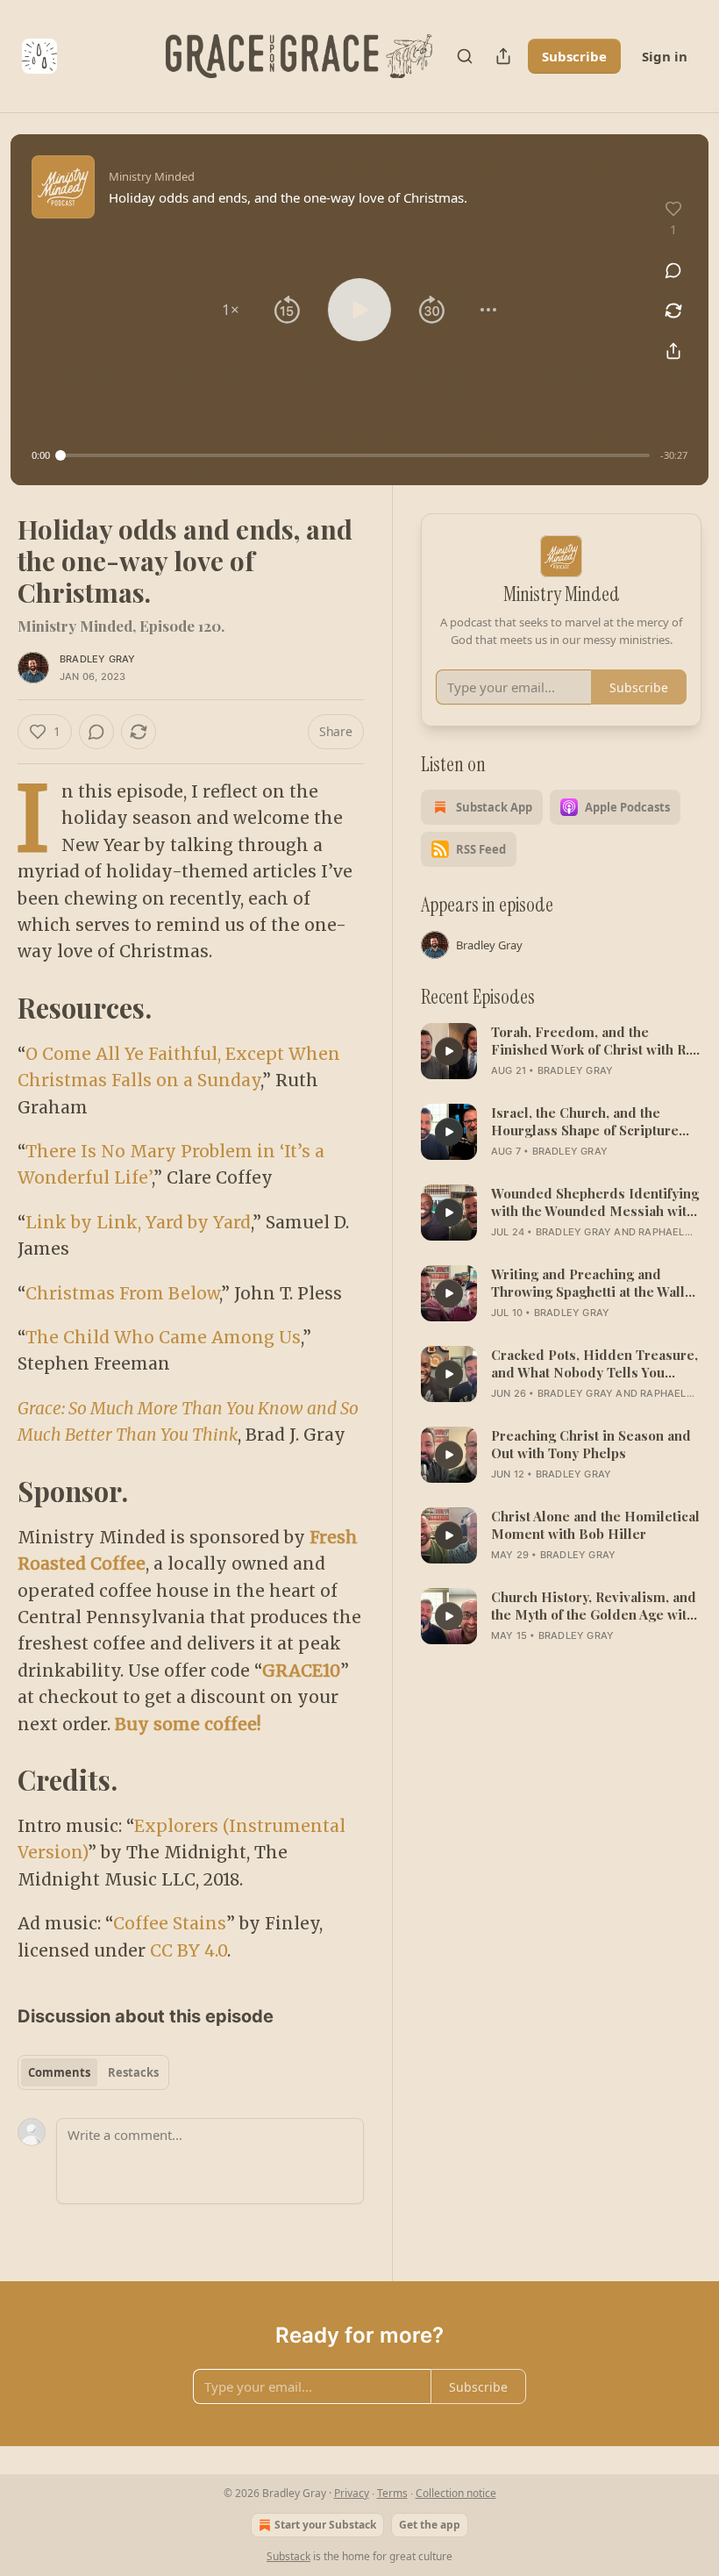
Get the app (430, 2525)
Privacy (352, 2493)
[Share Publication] (503, 56)
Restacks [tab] (133, 2072)
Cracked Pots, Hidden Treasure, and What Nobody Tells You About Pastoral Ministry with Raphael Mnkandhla (594, 1363)
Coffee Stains (170, 1923)
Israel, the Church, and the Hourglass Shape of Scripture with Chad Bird (585, 1121)
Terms (392, 2493)
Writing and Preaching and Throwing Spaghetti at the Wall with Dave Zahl (588, 1283)
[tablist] (93, 2072)
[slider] (355, 455)
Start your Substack (325, 2525)
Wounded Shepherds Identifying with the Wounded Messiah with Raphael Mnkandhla (595, 1202)
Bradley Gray (97, 659)
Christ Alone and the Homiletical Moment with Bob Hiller (595, 1525)
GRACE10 (301, 1671)
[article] (561, 1051)
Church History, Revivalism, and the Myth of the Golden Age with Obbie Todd (594, 1606)
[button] (231, 310)
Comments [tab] (59, 2072)
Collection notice (456, 2493)
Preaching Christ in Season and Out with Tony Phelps (591, 1444)
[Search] (465, 56)
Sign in (665, 56)
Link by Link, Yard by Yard (138, 1222)
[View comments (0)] (673, 270)
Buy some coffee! (188, 1724)
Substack (288, 2556)
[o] (449, 1051)
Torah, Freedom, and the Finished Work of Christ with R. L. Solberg (590, 1041)
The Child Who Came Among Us (163, 1337)
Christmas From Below (122, 1293)
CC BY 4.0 (189, 1950)
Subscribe (574, 56)
